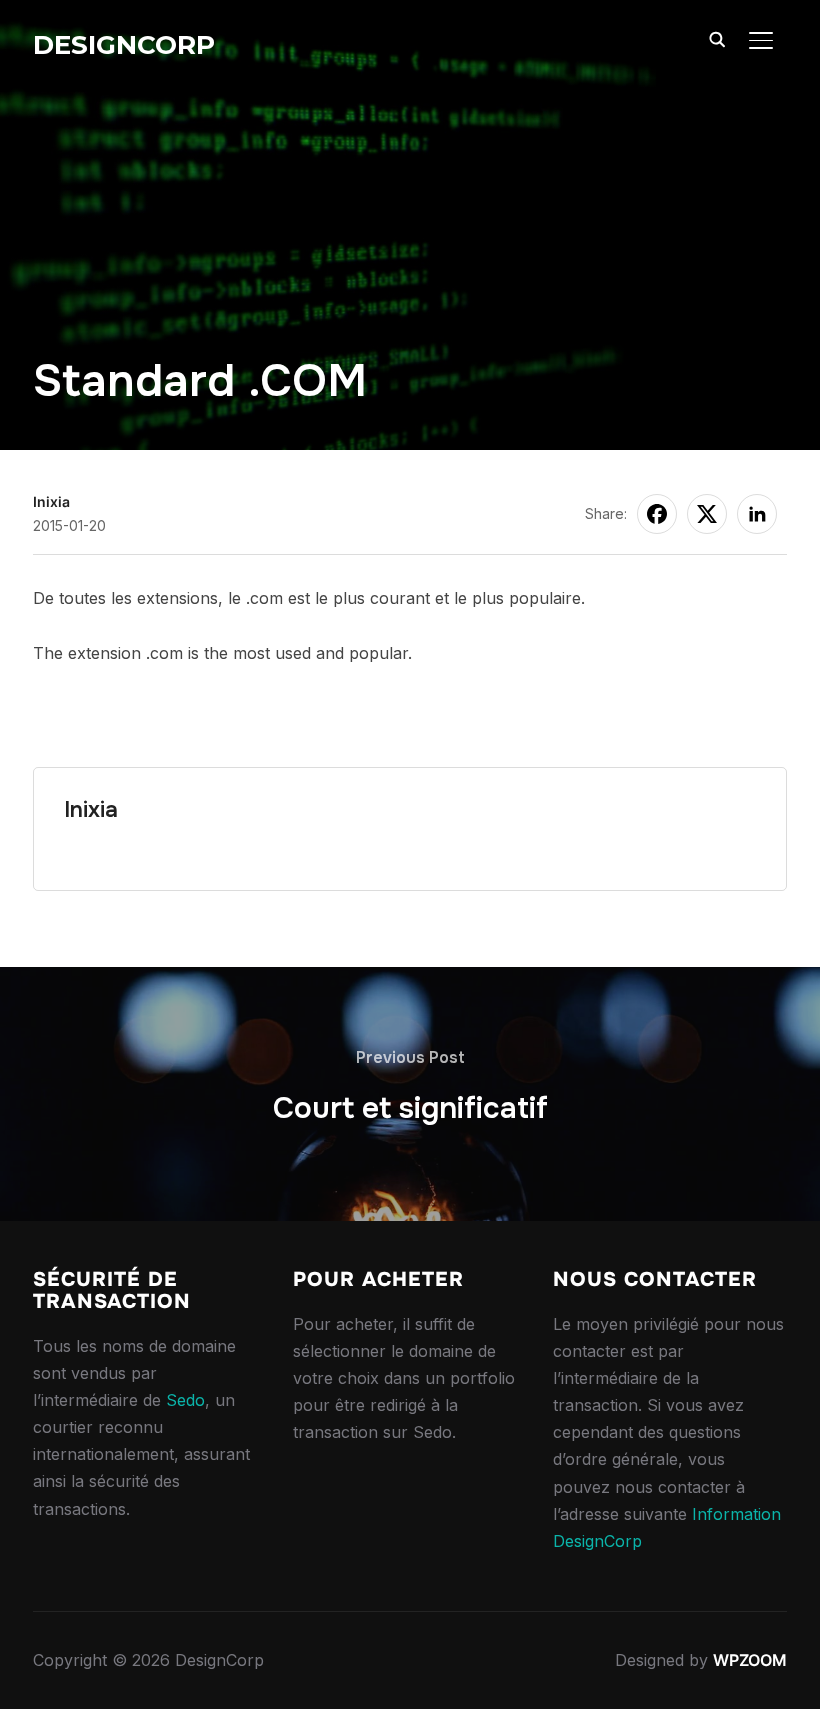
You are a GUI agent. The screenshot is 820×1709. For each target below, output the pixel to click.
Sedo (185, 1400)
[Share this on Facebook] (657, 514)
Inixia (51, 501)
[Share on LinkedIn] (757, 514)
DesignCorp (124, 45)
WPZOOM (750, 1660)
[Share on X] (707, 514)
